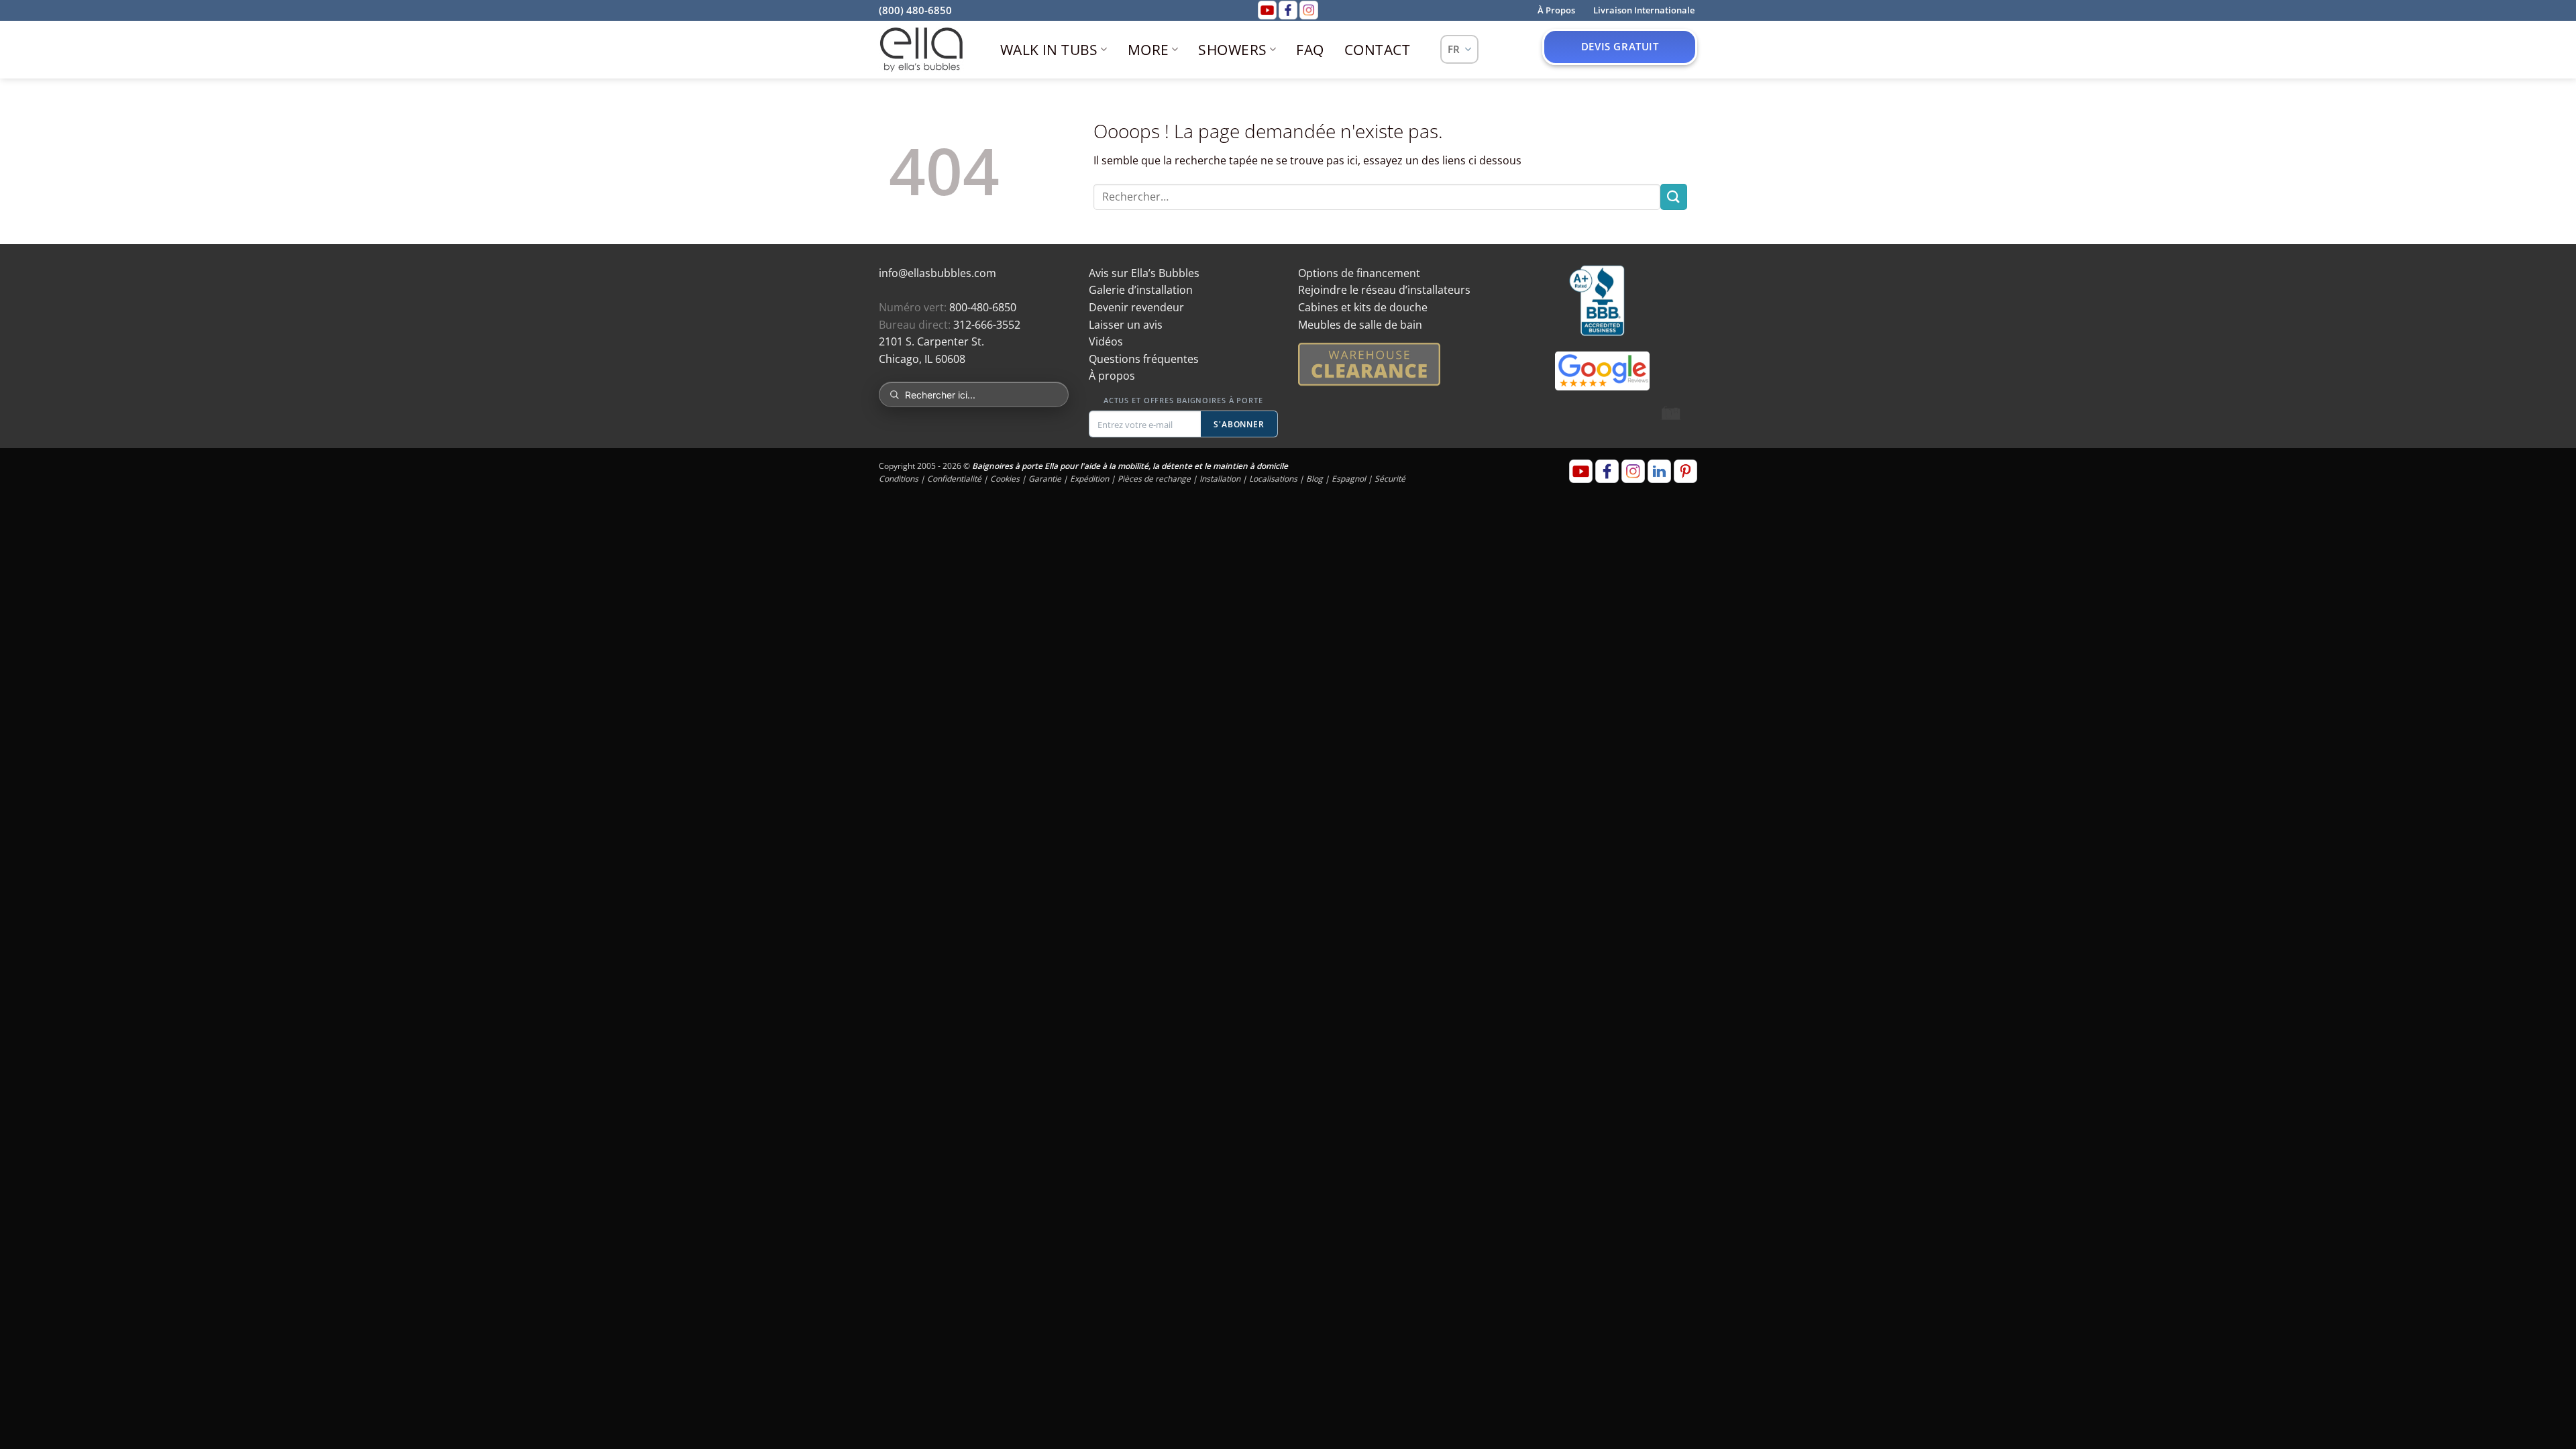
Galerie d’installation (1141, 290)
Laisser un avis (1126, 325)
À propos (1112, 376)
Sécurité (1390, 479)
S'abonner (1239, 424)
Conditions (899, 479)
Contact (1377, 50)
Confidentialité (954, 479)
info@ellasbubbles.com (937, 273)
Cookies (1005, 479)
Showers (1232, 50)
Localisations (1273, 479)
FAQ (1310, 50)
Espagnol (1349, 479)
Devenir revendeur (1136, 307)
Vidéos (1106, 341)
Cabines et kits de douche (1363, 307)
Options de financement (1359, 273)
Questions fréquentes (1144, 359)
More (1148, 50)
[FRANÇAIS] (1459, 49)
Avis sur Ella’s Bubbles (1144, 273)
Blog (1314, 479)
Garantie (1045, 479)
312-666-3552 (987, 325)
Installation (1220, 479)
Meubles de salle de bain (1360, 325)
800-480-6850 (983, 307)
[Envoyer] (1674, 197)
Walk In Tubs (1049, 50)
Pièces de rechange (1154, 479)
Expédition (1089, 479)
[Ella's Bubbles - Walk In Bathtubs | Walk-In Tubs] (921, 50)
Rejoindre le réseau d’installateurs (1384, 290)
